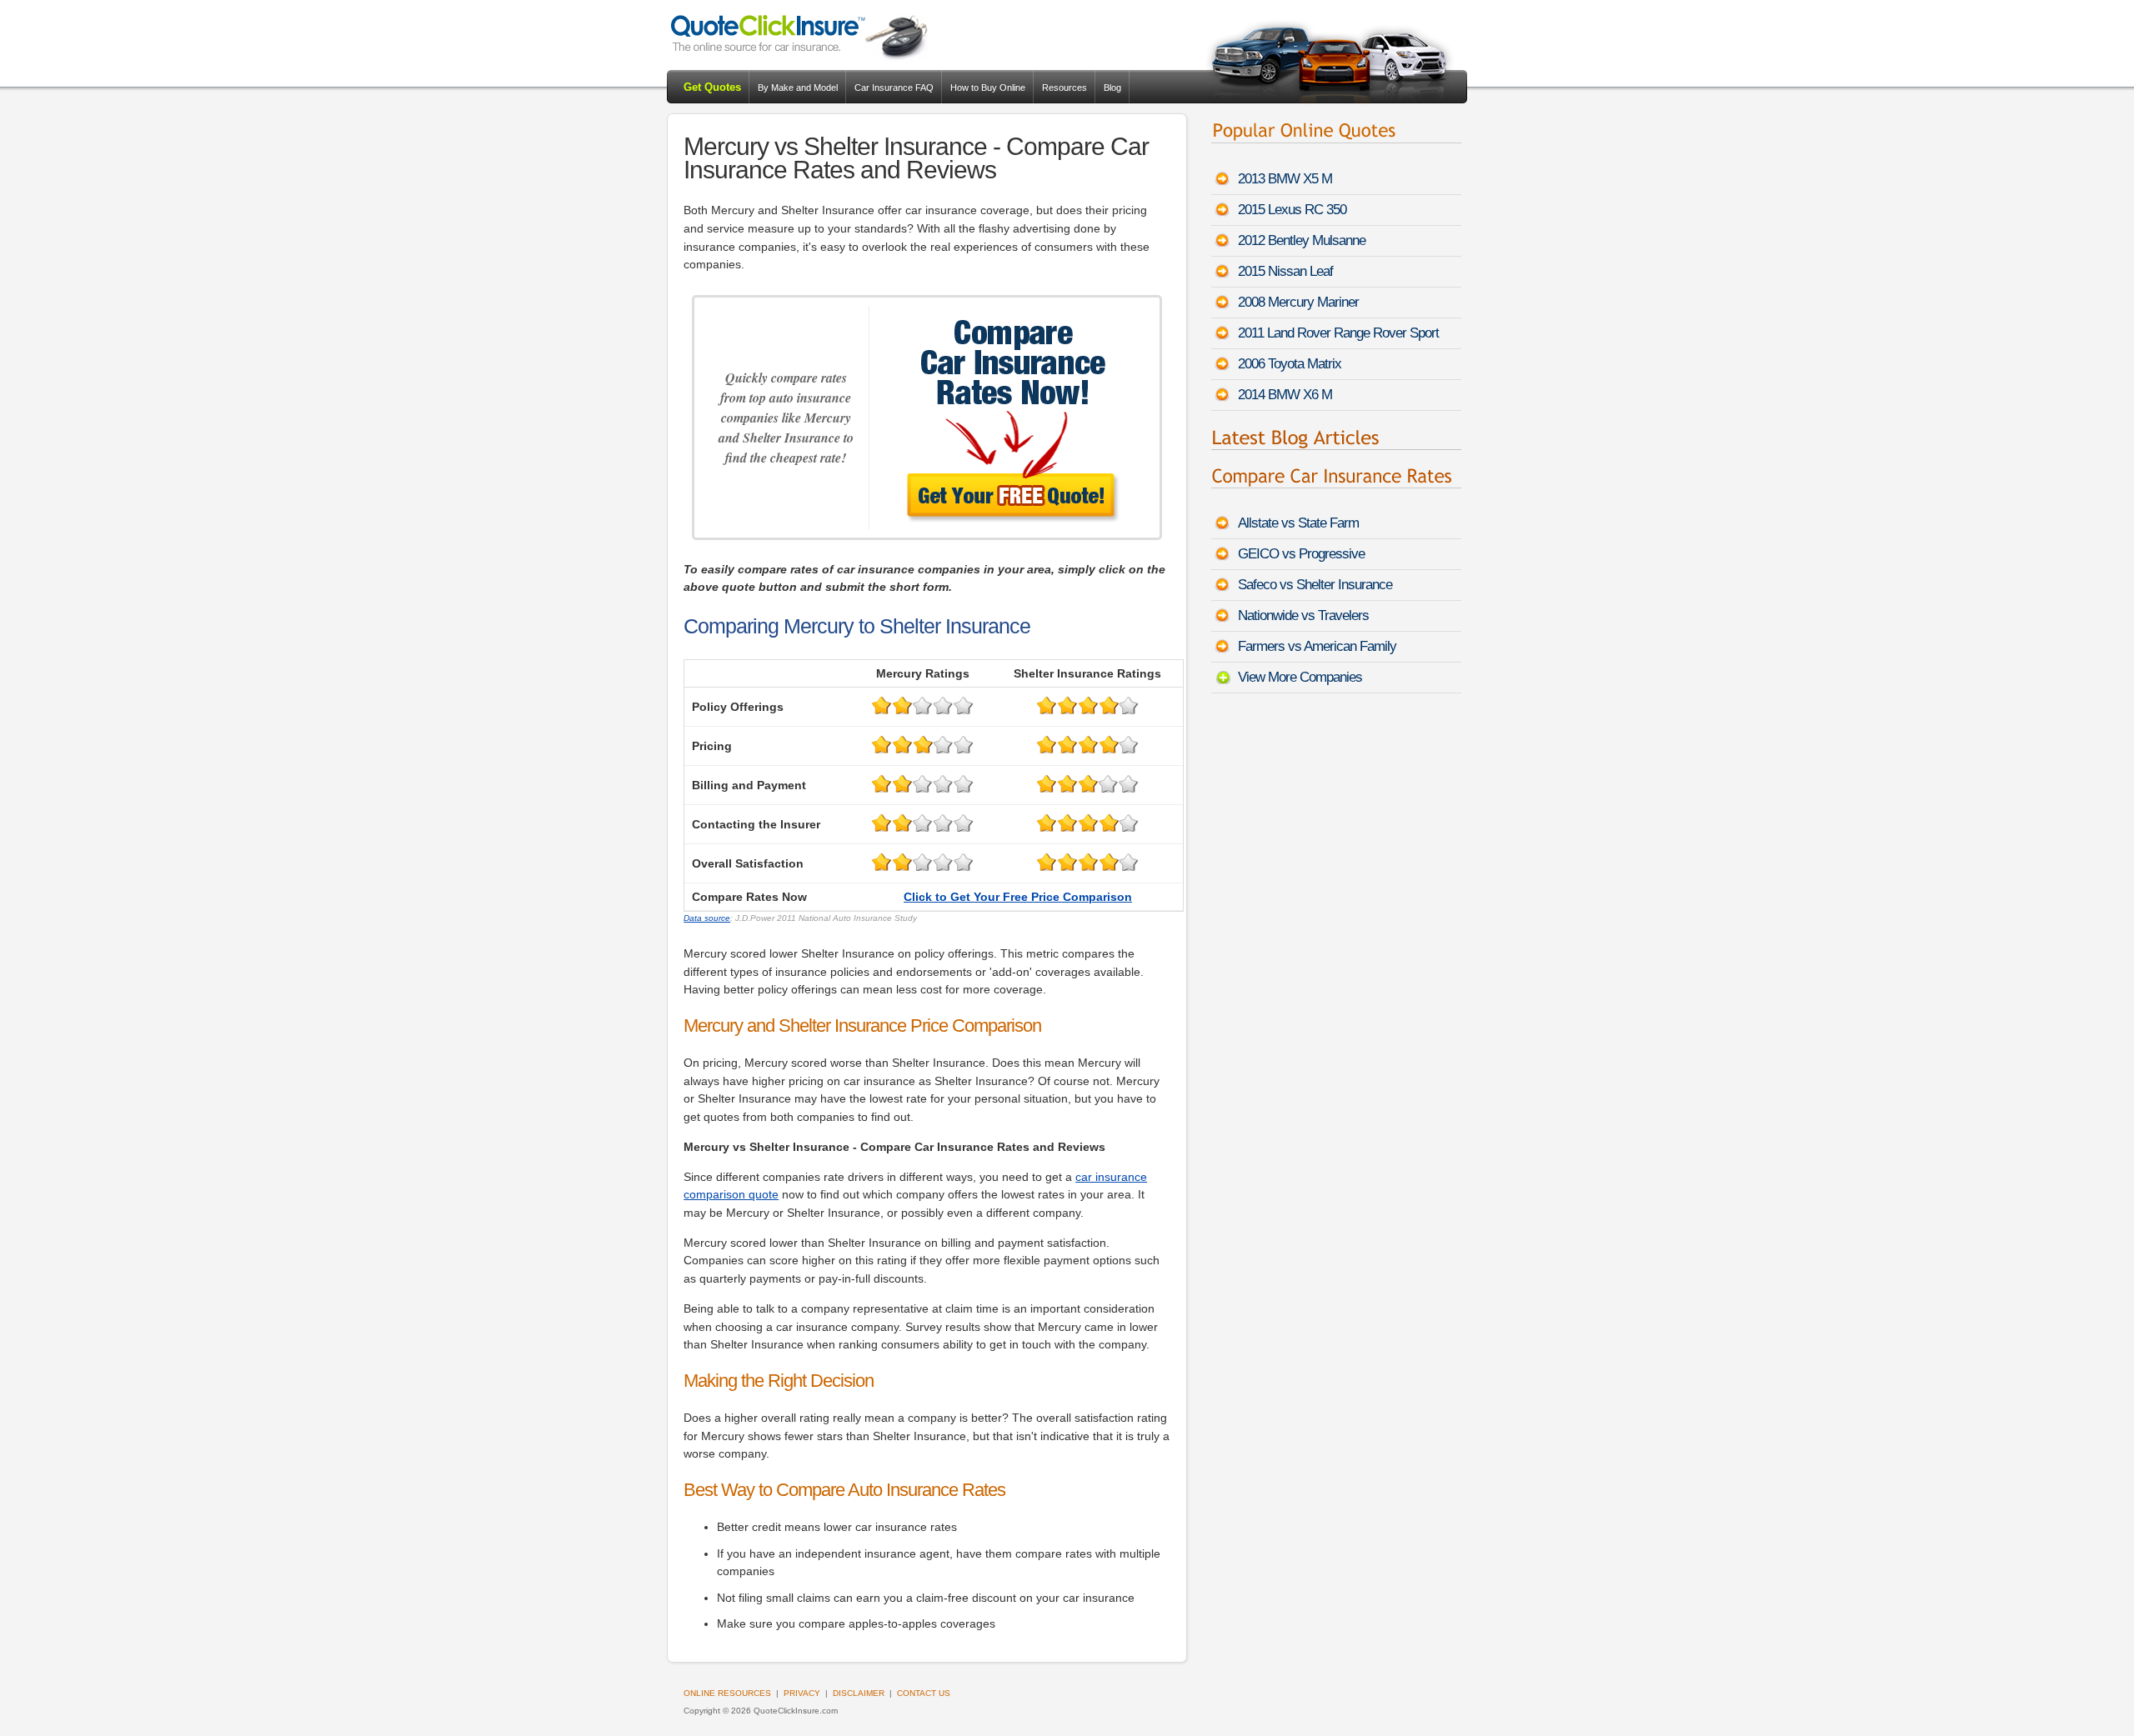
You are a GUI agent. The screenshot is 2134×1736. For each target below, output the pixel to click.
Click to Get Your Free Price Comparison (1018, 897)
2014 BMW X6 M (1285, 395)
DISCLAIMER (859, 1693)
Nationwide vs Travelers (1303, 615)
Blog (1112, 88)
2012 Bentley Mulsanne (1302, 240)
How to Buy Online (988, 88)
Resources (1064, 88)
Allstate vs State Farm (1298, 523)
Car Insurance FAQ (894, 88)
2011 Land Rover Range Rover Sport (1338, 333)
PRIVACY (802, 1693)
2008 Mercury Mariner (1298, 302)
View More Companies (1300, 677)
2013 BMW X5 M (1285, 179)
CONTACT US (924, 1693)
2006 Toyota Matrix (1290, 364)
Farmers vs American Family (1317, 646)
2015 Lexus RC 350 (1292, 210)
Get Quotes (712, 87)
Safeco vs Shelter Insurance (1315, 585)
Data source (707, 918)
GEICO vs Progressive (1301, 554)
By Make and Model (798, 88)
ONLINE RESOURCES (727, 1693)
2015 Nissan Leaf (1285, 271)
